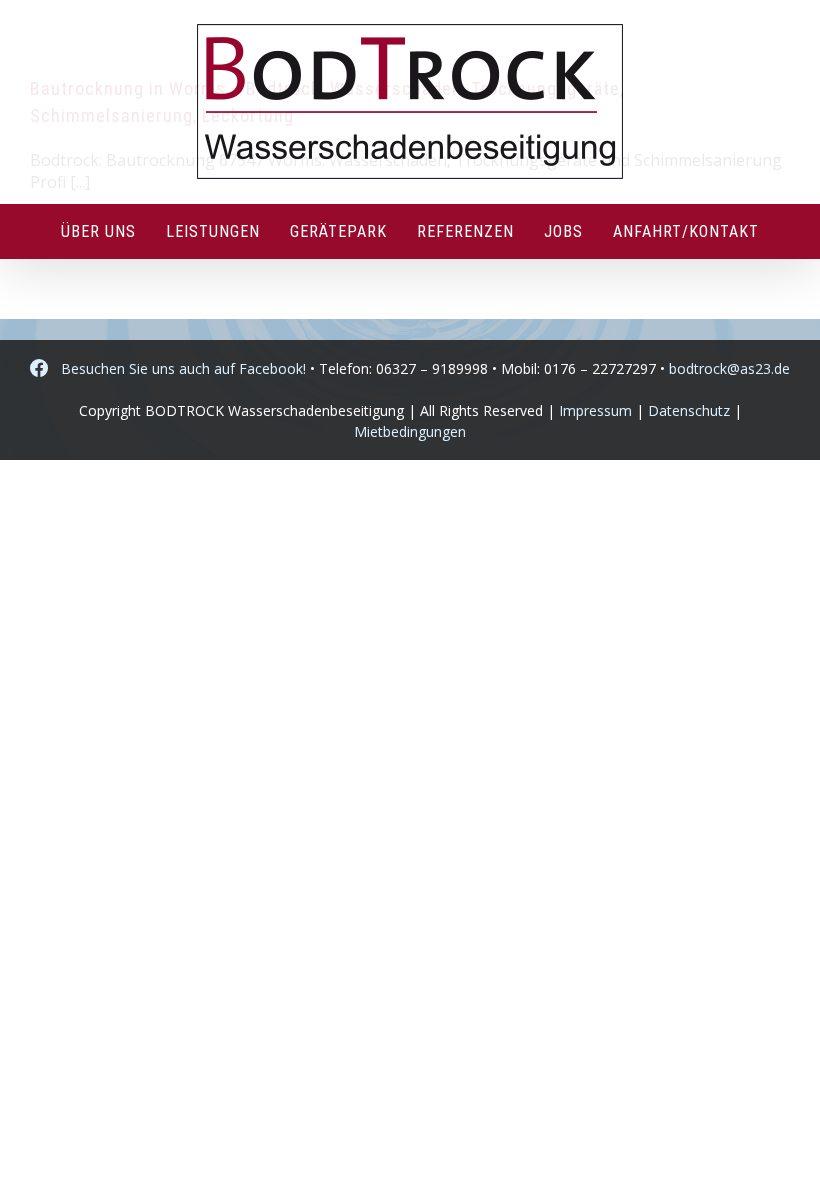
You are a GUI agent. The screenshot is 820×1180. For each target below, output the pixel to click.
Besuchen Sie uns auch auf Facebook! (177, 368)
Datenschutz (689, 410)
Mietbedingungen (410, 431)
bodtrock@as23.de (729, 368)
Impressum (595, 410)
